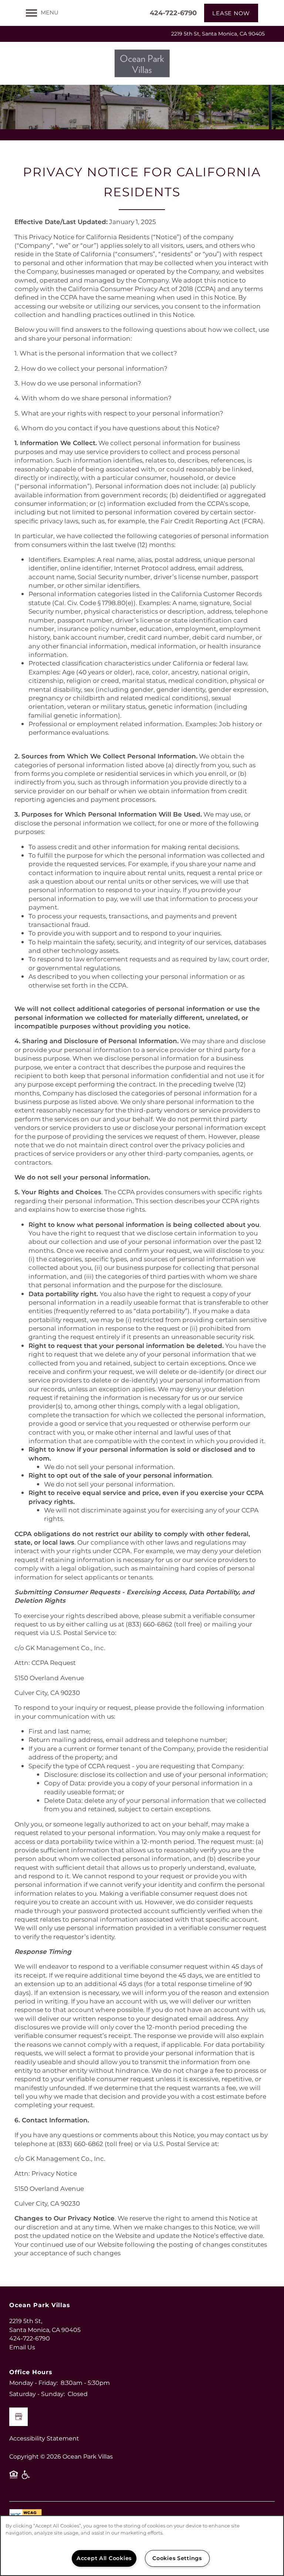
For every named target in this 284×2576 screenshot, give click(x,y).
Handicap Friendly (26, 2477)
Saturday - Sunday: (37, 2394)
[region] (142, 2546)
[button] (231, 13)
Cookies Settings (177, 2558)
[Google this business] (18, 2417)
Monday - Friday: (33, 2383)
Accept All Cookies (104, 2558)
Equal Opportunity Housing (14, 2477)
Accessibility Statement (44, 2439)
